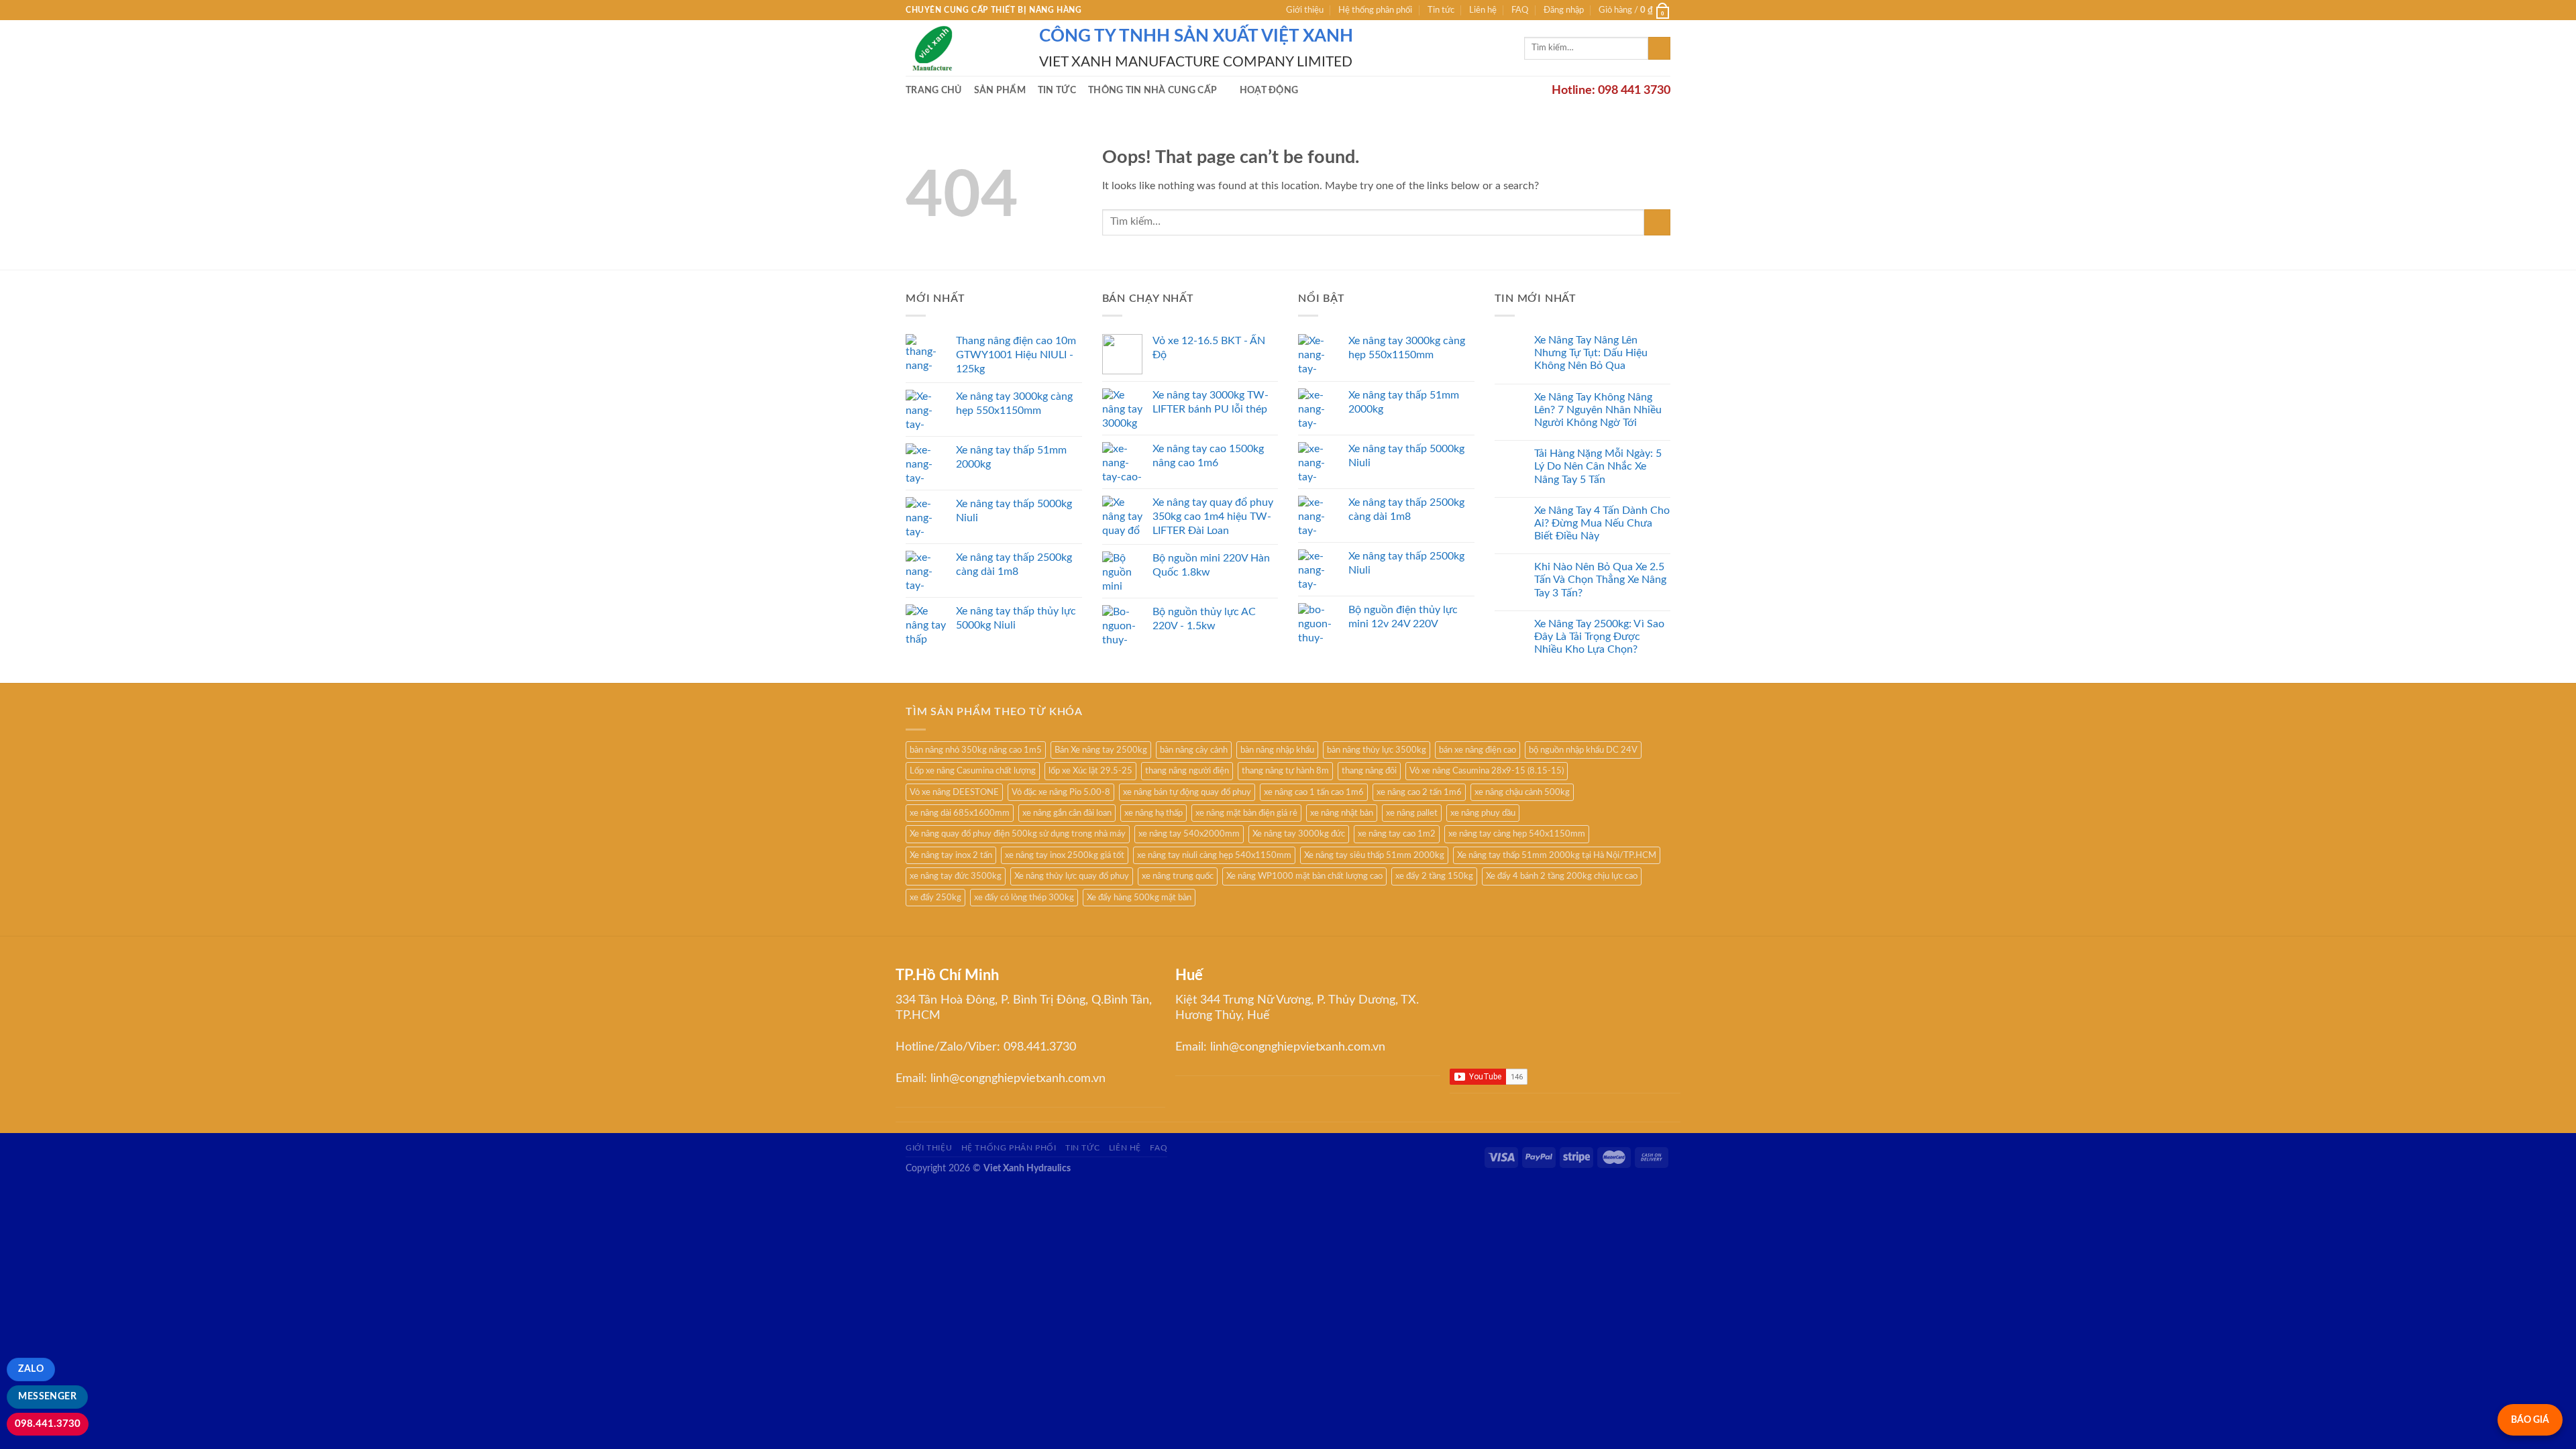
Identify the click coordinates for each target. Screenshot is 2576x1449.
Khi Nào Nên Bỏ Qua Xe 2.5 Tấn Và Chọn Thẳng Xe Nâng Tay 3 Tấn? (1600, 580)
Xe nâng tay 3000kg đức (1299, 834)
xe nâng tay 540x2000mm (1189, 834)
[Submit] (1659, 48)
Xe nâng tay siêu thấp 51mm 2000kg (1374, 855)
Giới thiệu (1305, 10)
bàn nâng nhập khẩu (1277, 750)
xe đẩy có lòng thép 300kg (1024, 898)
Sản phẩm (1000, 90)
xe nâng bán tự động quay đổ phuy (1187, 792)
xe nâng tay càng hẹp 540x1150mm (1517, 834)
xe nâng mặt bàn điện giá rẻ (1246, 813)
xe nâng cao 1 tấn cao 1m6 (1314, 792)
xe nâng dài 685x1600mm (960, 813)
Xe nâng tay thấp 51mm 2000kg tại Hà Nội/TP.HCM (1557, 855)
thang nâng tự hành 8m (1285, 771)
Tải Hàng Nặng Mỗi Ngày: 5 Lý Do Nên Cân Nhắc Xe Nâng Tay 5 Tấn (1598, 466)
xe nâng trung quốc (1178, 876)
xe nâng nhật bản (1342, 813)
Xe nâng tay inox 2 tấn (951, 855)
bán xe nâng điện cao (1478, 750)
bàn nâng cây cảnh (1194, 750)
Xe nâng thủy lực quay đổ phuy (1072, 876)
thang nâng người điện (1187, 771)
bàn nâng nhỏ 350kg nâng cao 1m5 (976, 750)
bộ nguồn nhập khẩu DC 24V (1583, 750)
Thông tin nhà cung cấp (1152, 90)
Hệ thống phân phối (1375, 10)
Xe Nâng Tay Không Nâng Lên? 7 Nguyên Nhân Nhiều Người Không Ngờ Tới (1598, 410)
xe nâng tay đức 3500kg (956, 876)
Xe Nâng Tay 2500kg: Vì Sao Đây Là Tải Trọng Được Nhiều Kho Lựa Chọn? (1599, 637)
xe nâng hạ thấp (1153, 813)
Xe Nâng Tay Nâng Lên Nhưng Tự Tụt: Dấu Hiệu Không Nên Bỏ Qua (1591, 353)
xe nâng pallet (1412, 813)
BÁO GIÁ (2530, 1420)
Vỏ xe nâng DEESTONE (954, 792)
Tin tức (1441, 10)
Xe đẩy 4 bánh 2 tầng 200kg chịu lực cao (1562, 876)
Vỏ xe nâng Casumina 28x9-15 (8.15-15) (1487, 771)
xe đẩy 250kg (935, 898)
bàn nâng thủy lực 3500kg (1377, 750)
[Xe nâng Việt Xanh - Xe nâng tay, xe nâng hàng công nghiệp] (962, 48)
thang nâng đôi (1369, 771)
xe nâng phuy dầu (1483, 813)
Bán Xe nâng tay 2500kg (1101, 750)
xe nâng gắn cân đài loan (1067, 813)
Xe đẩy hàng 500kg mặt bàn (1139, 898)
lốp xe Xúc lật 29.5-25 (1090, 771)
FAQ (1520, 10)
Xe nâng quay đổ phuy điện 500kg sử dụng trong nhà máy (1018, 834)
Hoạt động (1269, 90)
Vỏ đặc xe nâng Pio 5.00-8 (1061, 792)
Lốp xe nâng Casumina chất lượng (973, 771)
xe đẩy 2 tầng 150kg (1434, 876)
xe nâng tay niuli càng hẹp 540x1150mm (1214, 855)
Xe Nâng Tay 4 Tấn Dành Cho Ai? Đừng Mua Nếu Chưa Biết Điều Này (1602, 523)
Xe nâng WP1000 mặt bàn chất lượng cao (1304, 876)
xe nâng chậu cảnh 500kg (1522, 792)
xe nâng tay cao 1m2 (1397, 834)
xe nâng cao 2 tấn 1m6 (1419, 792)
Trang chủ (934, 90)
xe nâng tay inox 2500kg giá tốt (1065, 855)
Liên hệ (1483, 10)
